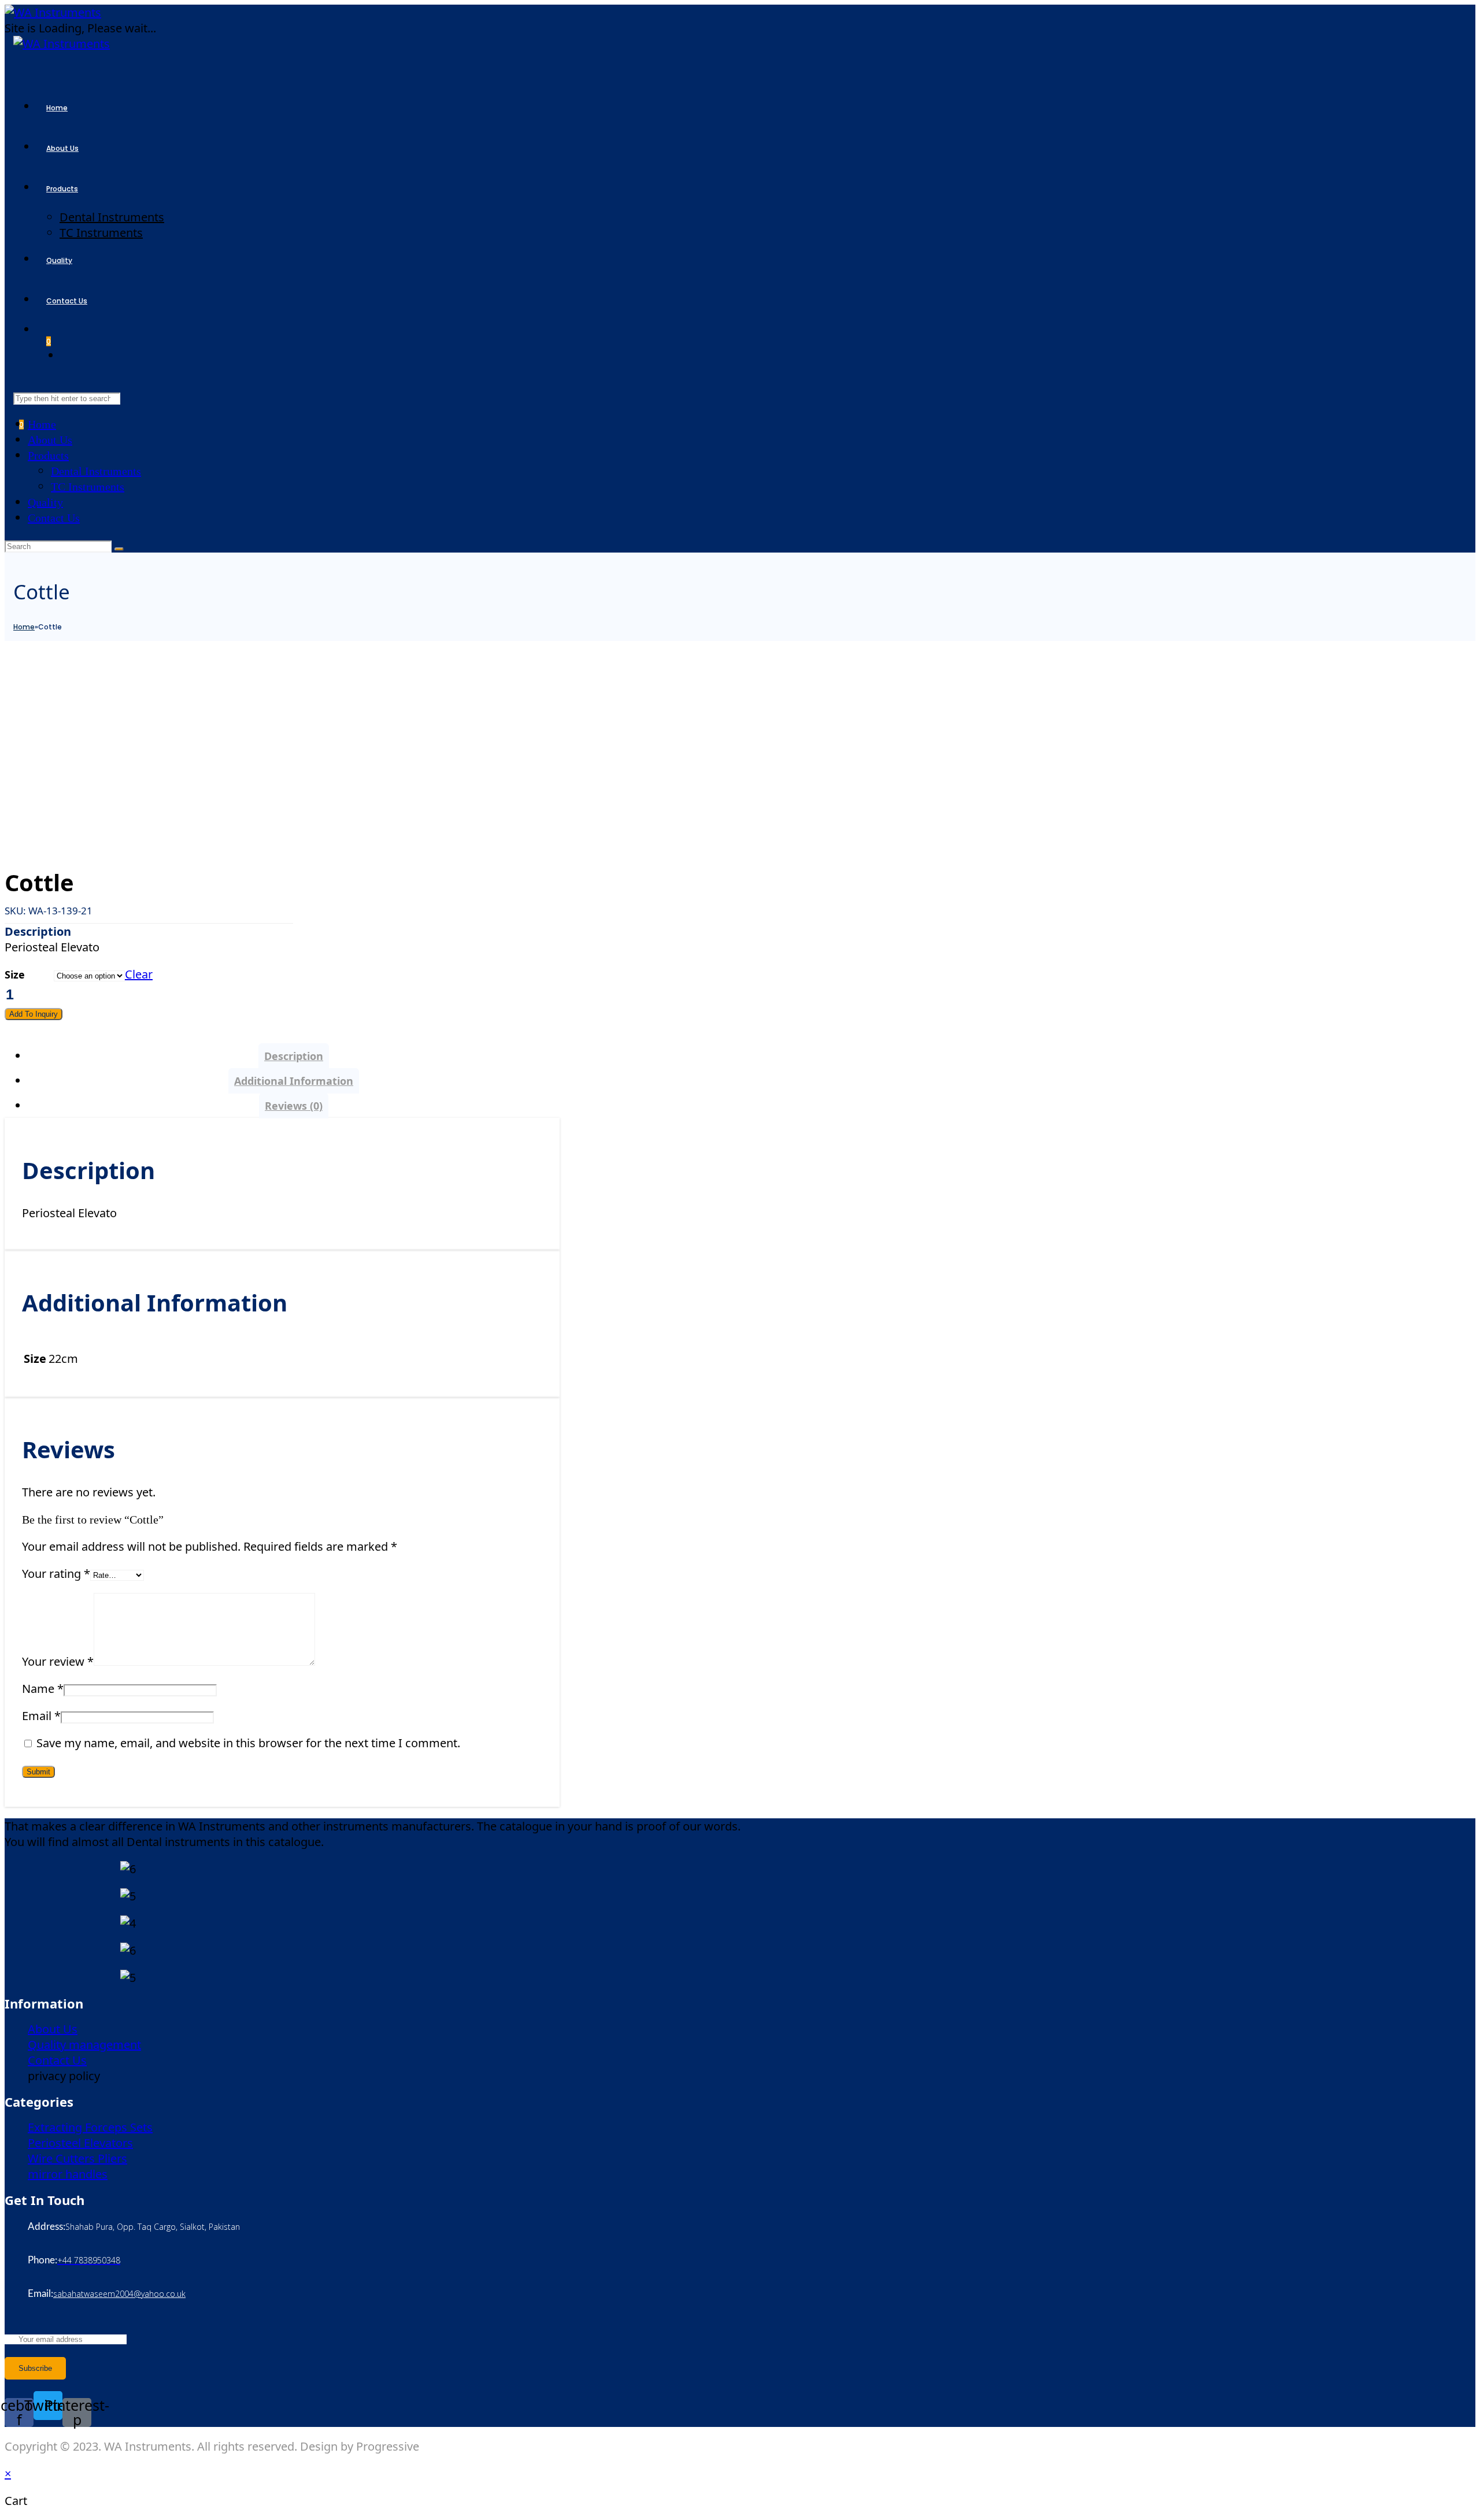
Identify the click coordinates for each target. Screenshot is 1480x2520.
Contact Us (54, 518)
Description (294, 1056)
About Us (50, 440)
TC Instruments (88, 487)
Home (42, 424)
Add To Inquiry (34, 1014)
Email (41, 1716)
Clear (139, 974)
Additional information (294, 1081)
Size (15, 974)
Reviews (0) (294, 1106)
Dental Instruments (96, 471)
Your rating (56, 1574)
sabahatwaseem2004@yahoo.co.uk (119, 2294)
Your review (58, 1661)
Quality (45, 502)
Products (48, 455)
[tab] (294, 1056)
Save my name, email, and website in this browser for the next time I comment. (248, 1743)
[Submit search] (119, 549)
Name (43, 1689)
